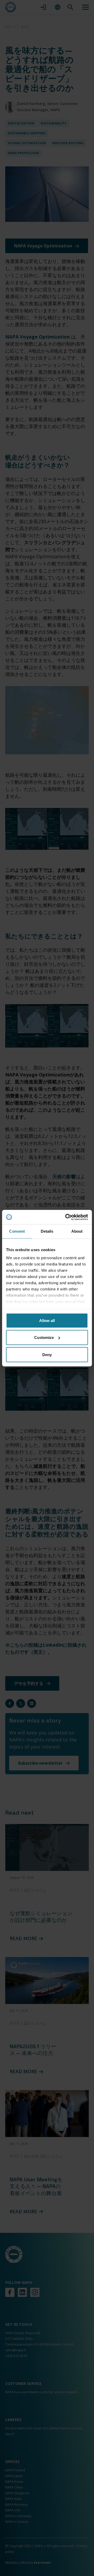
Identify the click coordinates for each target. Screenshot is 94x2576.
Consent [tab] (17, 1231)
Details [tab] (47, 1231)
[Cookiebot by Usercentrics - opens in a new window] (66, 1217)
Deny (47, 1354)
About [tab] (77, 1231)
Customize (44, 1337)
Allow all (47, 1320)
